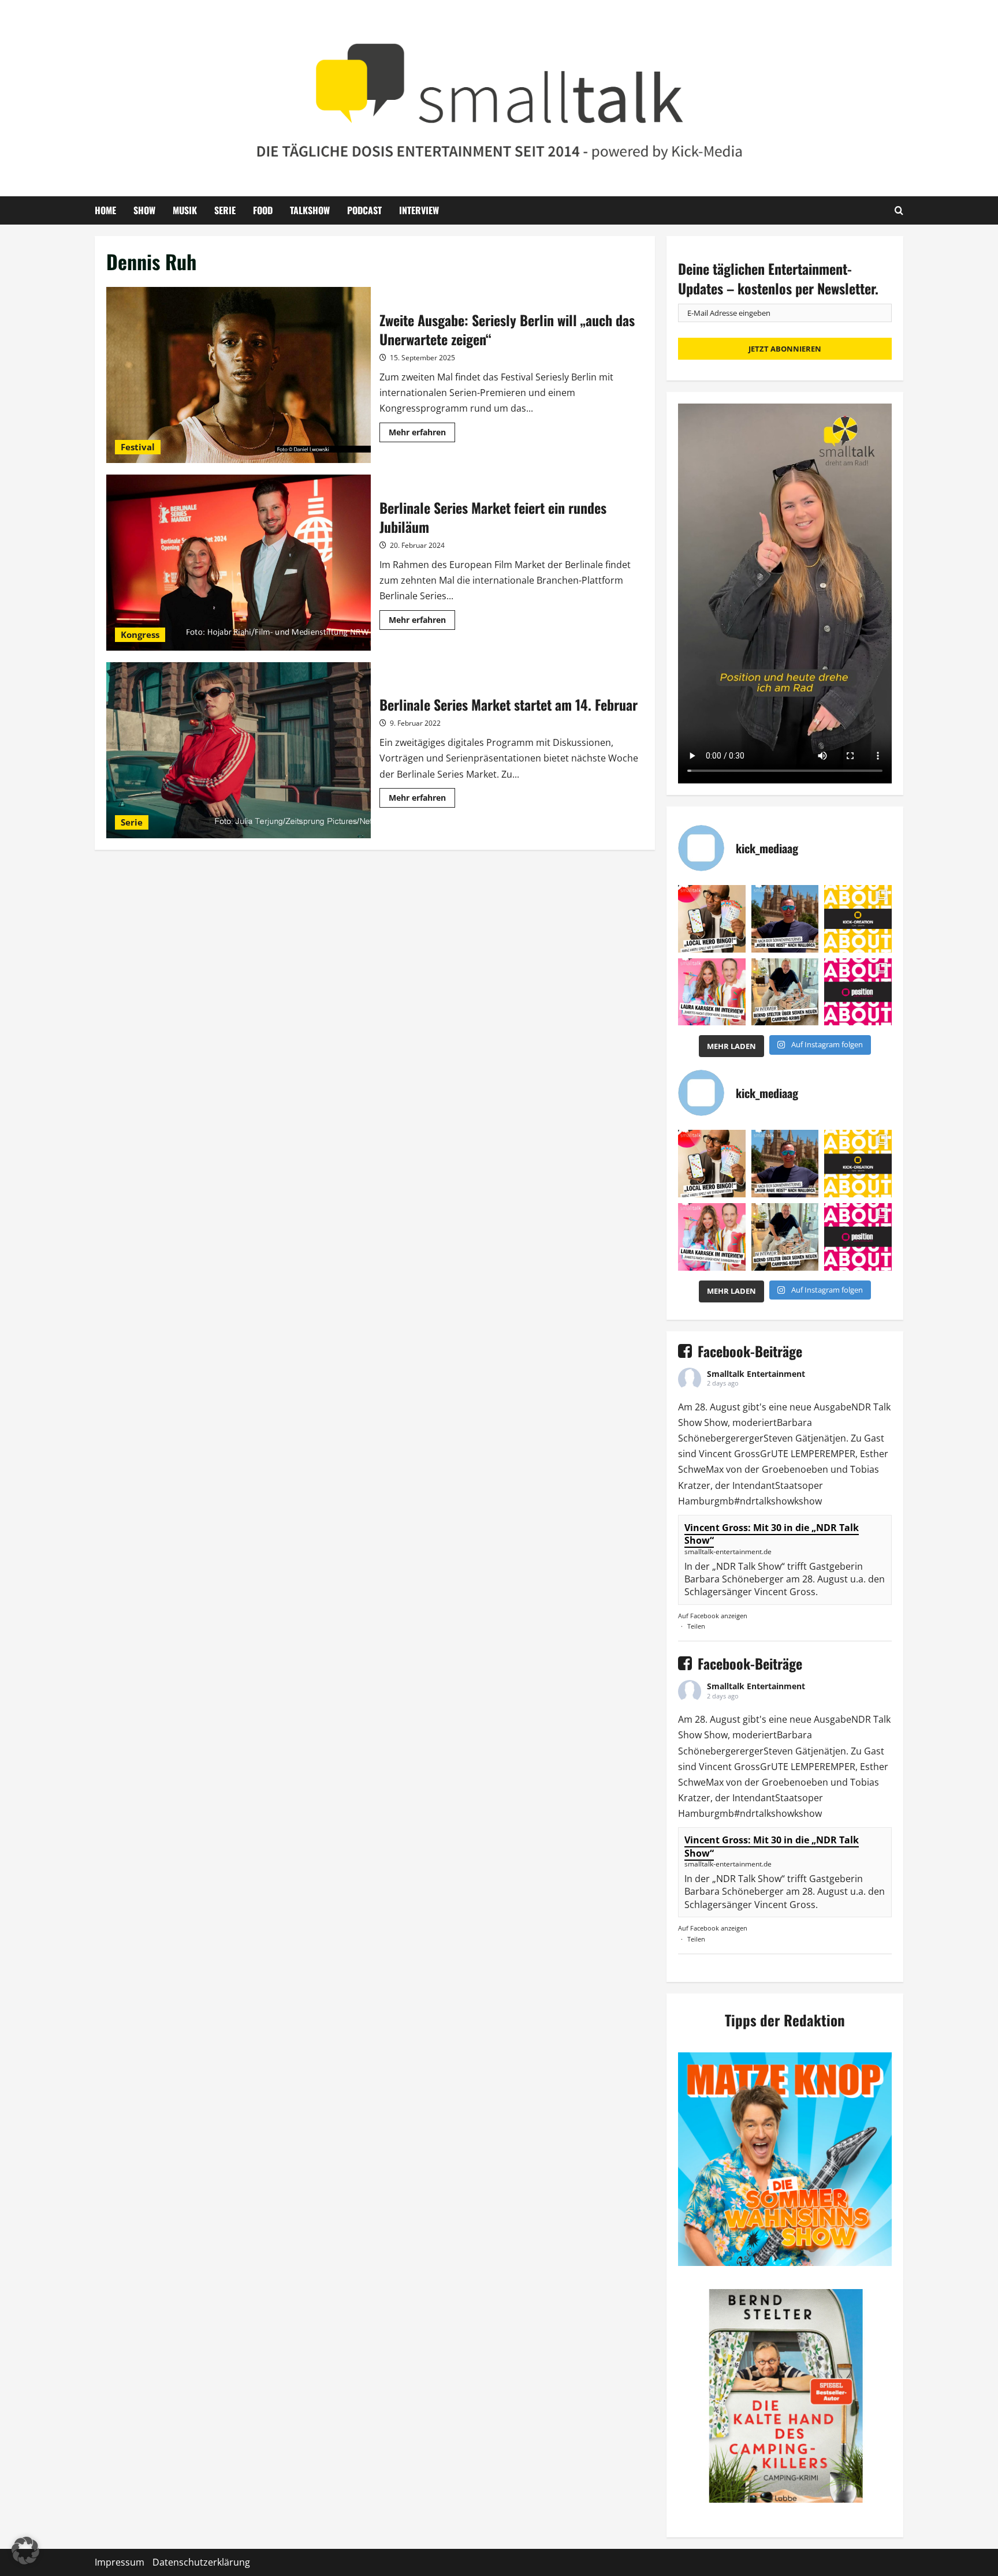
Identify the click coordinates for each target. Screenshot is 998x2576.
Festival (138, 447)
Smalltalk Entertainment (756, 1374)
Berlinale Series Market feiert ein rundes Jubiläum (239, 563)
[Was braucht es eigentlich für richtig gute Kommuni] (858, 919)
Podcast (364, 210)
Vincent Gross (729, 1454)
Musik (185, 210)
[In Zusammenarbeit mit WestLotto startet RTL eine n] (712, 919)
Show (144, 210)
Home (105, 210)
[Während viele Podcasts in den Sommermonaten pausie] (712, 992)
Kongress (140, 634)
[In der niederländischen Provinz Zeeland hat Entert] (785, 992)
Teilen (696, 1626)
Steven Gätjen (794, 1438)
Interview (419, 210)
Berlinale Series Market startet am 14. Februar (239, 750)
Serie (225, 210)
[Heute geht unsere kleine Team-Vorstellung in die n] (858, 992)
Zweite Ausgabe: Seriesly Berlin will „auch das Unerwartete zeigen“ (239, 375)
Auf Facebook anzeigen (713, 1616)
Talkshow (310, 210)
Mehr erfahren (422, 434)
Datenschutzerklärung (201, 2562)
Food (263, 210)
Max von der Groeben (753, 1469)
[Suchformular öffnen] (899, 210)
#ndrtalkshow (764, 1501)
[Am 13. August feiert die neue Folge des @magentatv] (785, 919)
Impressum (120, 2562)
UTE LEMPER (798, 1454)
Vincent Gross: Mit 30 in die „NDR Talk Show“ (772, 1534)
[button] (25, 2551)
